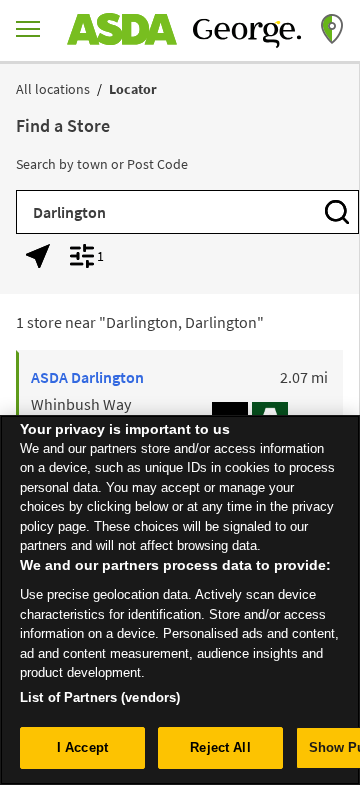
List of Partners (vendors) (100, 697)
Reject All (220, 747)
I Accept (82, 747)
